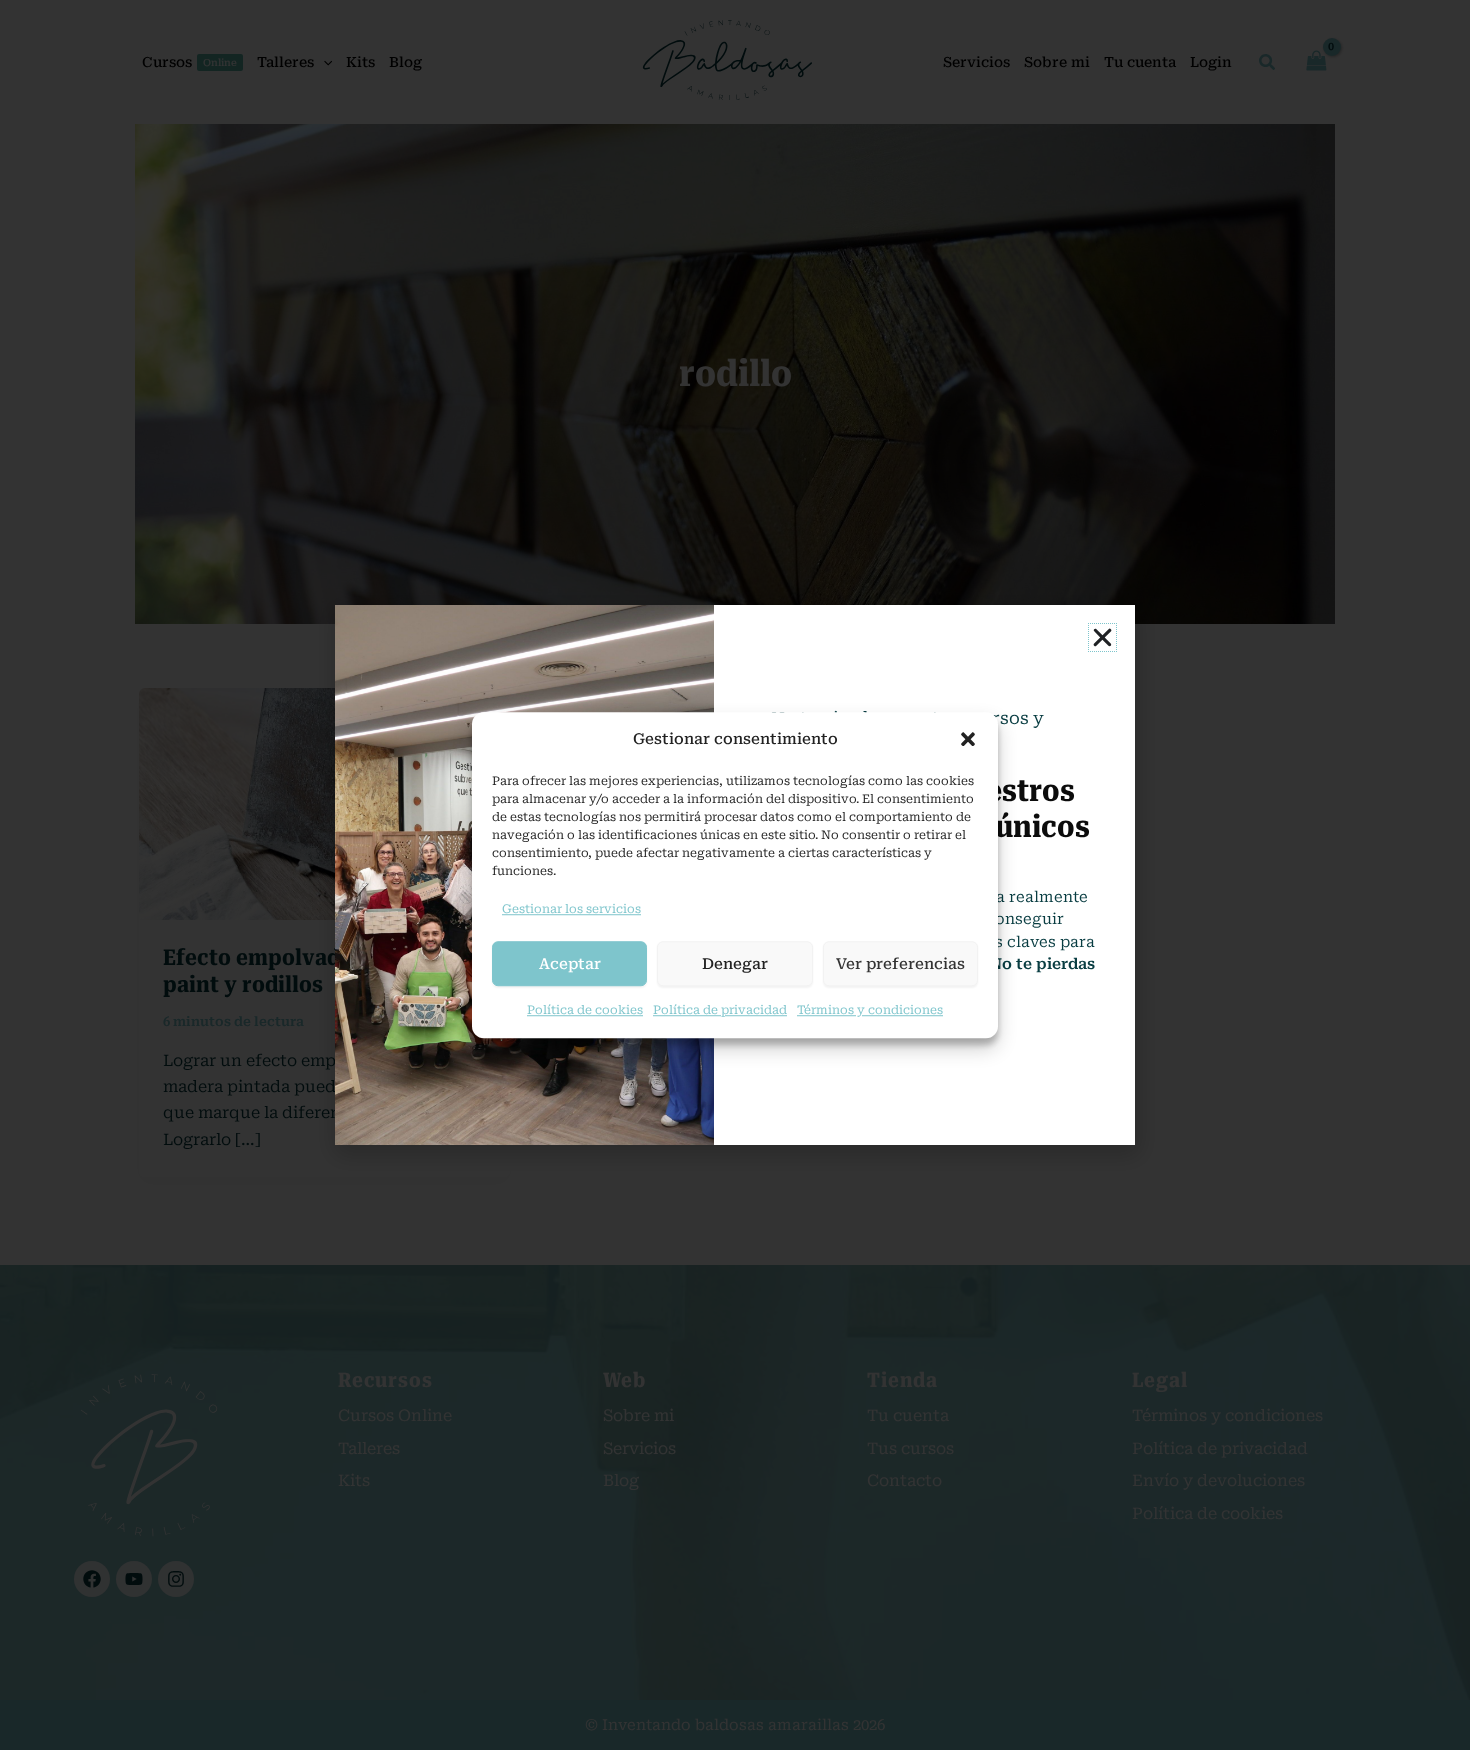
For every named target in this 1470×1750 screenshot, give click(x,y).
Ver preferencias (900, 964)
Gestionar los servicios (571, 909)
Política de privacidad (720, 1010)
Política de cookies (585, 1010)
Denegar (735, 964)
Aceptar (570, 964)
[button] (968, 740)
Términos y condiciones (870, 1010)
